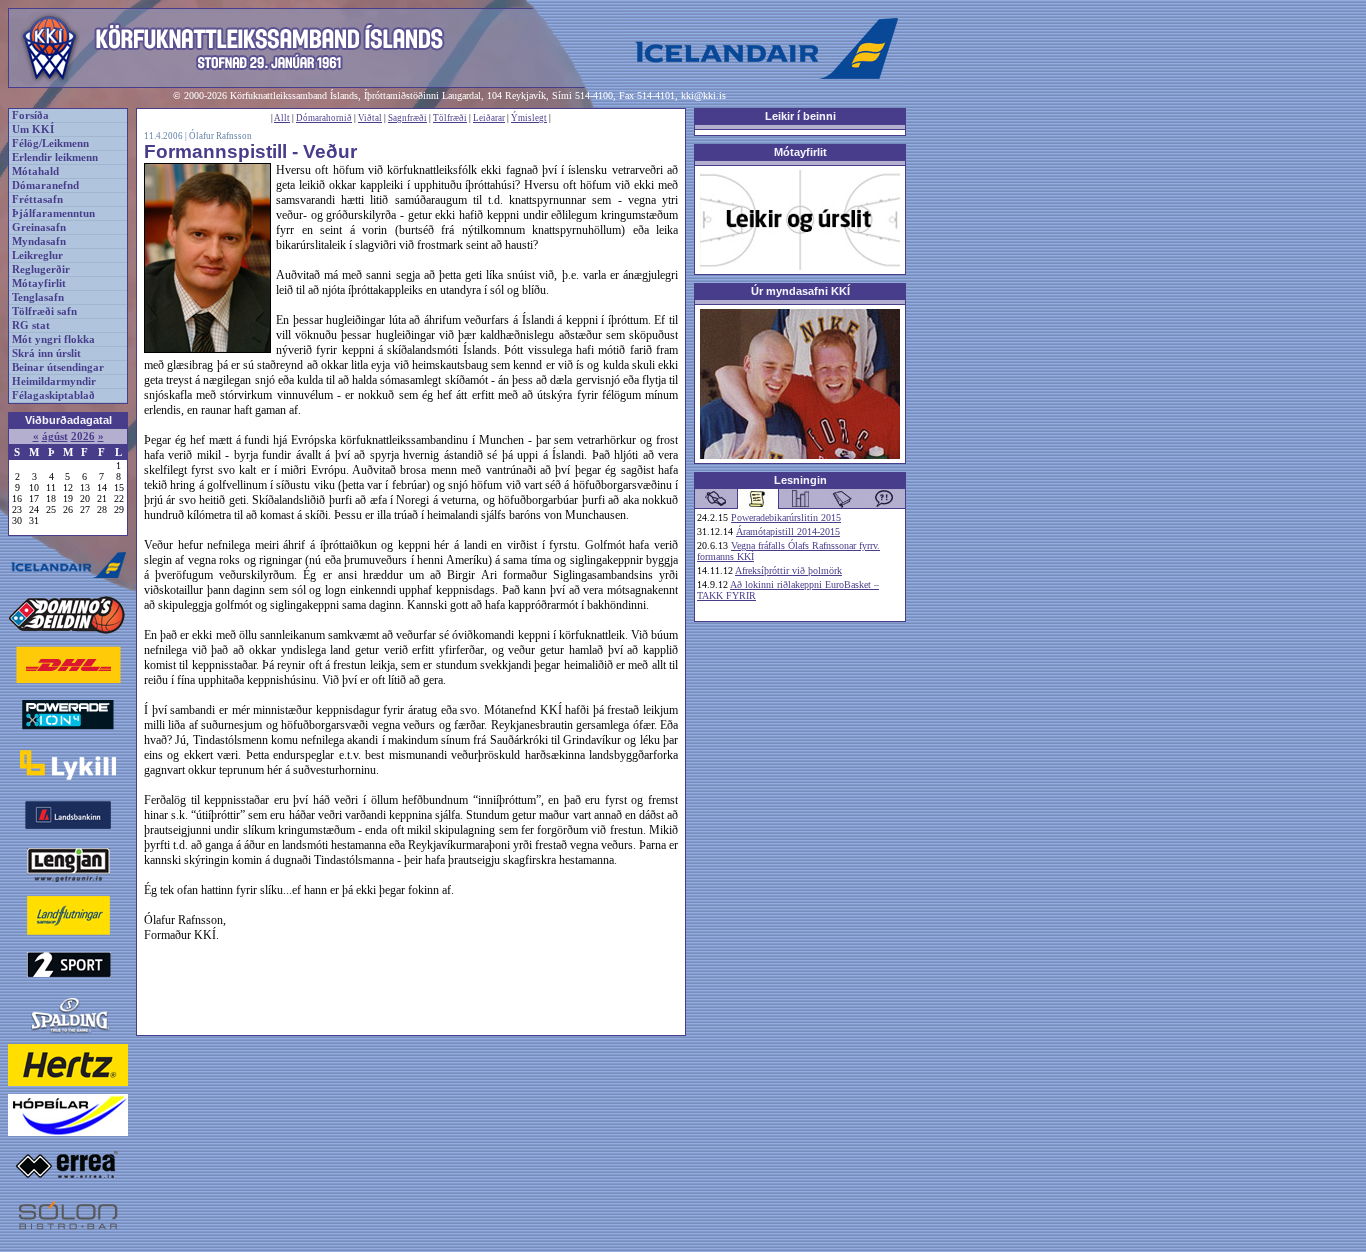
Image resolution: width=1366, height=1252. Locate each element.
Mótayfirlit (39, 283)
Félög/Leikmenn (50, 143)
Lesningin (800, 480)
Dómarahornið (324, 118)
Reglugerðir (41, 269)
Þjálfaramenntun (53, 213)
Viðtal (370, 118)
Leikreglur (37, 255)
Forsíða (30, 115)
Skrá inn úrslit (46, 353)
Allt (282, 118)
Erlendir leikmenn (55, 157)
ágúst (55, 436)
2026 (83, 436)
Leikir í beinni (800, 116)
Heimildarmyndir (54, 381)
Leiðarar (489, 118)
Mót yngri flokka (53, 339)
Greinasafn (39, 227)
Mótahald (35, 171)
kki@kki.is (703, 95)
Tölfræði (450, 118)
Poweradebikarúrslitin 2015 (786, 517)
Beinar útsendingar (58, 367)
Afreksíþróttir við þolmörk (788, 570)
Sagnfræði (407, 118)
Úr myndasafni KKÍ (800, 291)
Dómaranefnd (45, 185)
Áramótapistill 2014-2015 (788, 531)
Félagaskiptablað (53, 395)
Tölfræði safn (44, 311)
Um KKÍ (33, 129)
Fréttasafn (37, 199)
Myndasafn (39, 241)
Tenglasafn (38, 297)
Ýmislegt (529, 118)
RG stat (31, 325)
